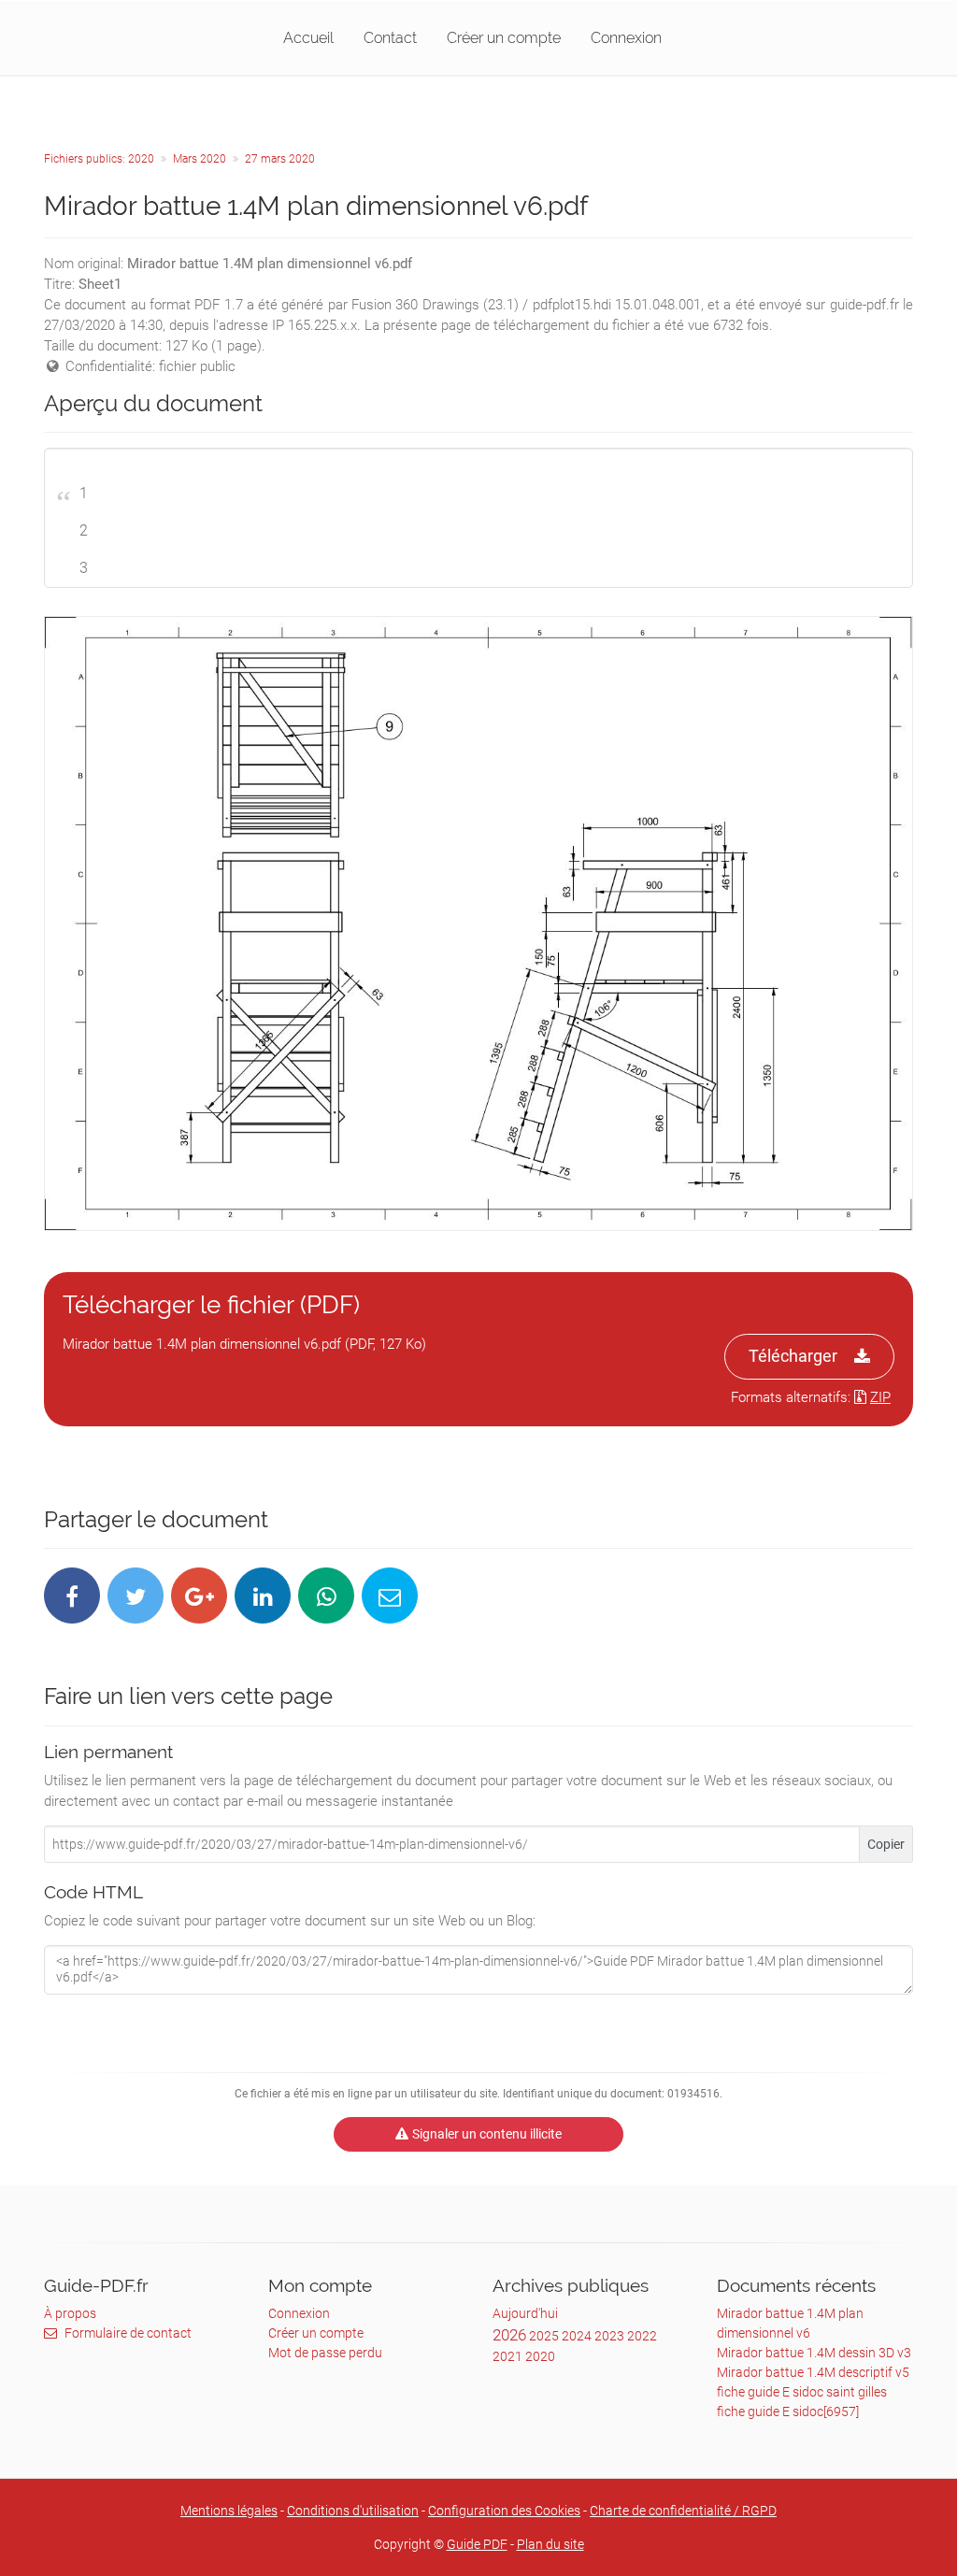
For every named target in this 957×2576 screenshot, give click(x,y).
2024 (577, 2336)
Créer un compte (504, 38)
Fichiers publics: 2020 (99, 159)
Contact (390, 38)
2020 (540, 2356)
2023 (609, 2336)
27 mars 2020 (280, 159)
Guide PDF (477, 2544)
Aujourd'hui (525, 2313)
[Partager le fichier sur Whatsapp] (326, 1596)
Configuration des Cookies (504, 2511)
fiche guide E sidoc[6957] (788, 2411)
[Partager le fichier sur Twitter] (136, 1596)
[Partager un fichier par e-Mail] (390, 1596)
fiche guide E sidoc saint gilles (802, 2392)
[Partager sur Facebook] (72, 1596)
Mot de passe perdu (325, 2353)
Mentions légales (229, 2511)
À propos (70, 2313)
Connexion (626, 38)
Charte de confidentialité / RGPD (683, 2511)
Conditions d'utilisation (353, 2511)
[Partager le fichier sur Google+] (199, 1596)
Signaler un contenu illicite (487, 2134)
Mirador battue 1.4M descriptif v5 (813, 2372)
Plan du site (550, 2544)
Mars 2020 (200, 159)
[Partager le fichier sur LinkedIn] (263, 1596)
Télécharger (793, 1356)
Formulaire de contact (128, 2333)
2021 (507, 2356)
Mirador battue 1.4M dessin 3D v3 (814, 2353)
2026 (509, 2335)
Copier (886, 1844)
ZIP (880, 1397)
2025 (544, 2336)
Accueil (308, 38)
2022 (642, 2336)
